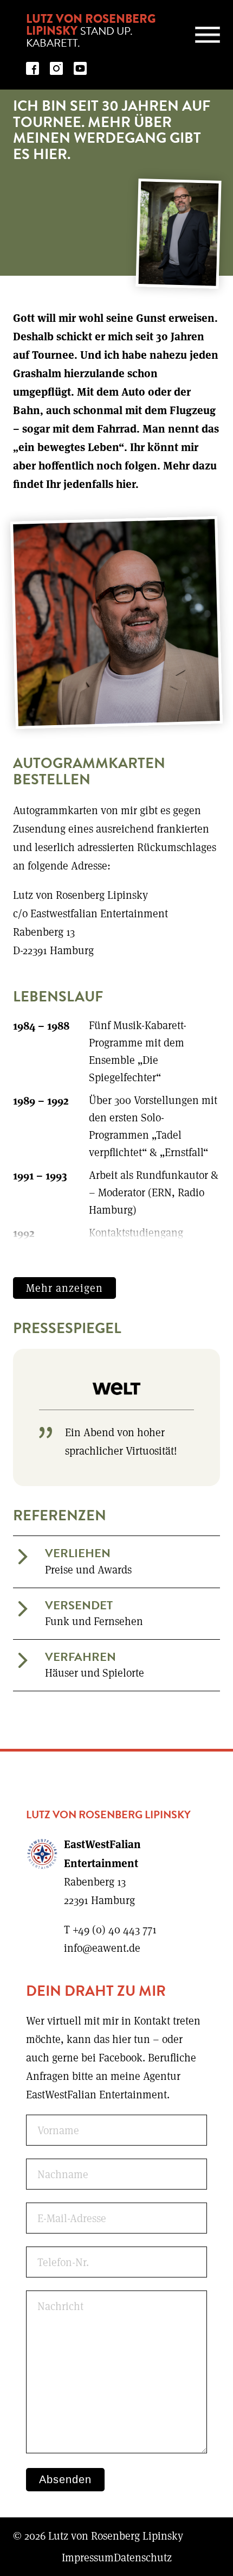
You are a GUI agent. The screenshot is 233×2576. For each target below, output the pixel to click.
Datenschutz (143, 2557)
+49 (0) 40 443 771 (115, 1929)
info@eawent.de (102, 1948)
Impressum (88, 2557)
